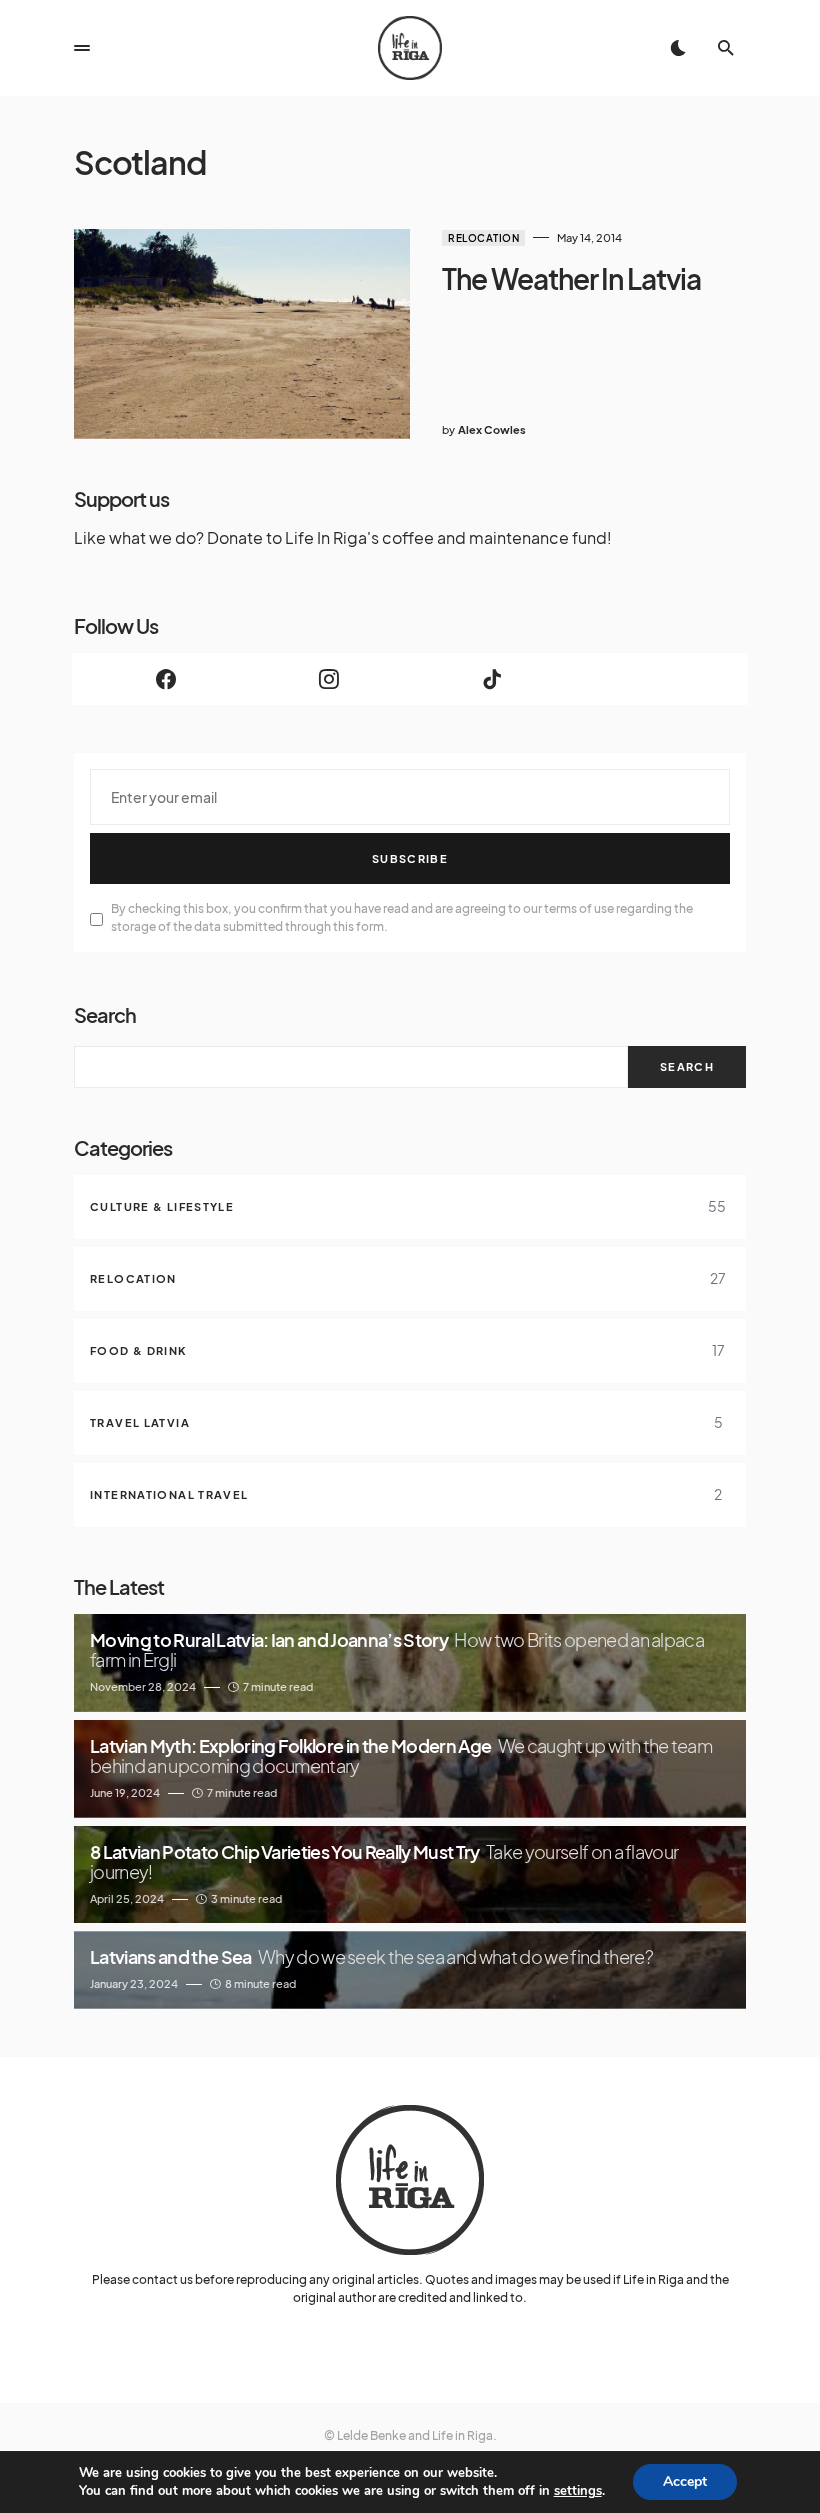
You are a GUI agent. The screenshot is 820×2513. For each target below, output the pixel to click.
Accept (685, 2481)
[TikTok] (491, 679)
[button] (82, 48)
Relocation (483, 238)
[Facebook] (165, 679)
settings (578, 2491)
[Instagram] (328, 679)
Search (105, 1014)
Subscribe (410, 858)
